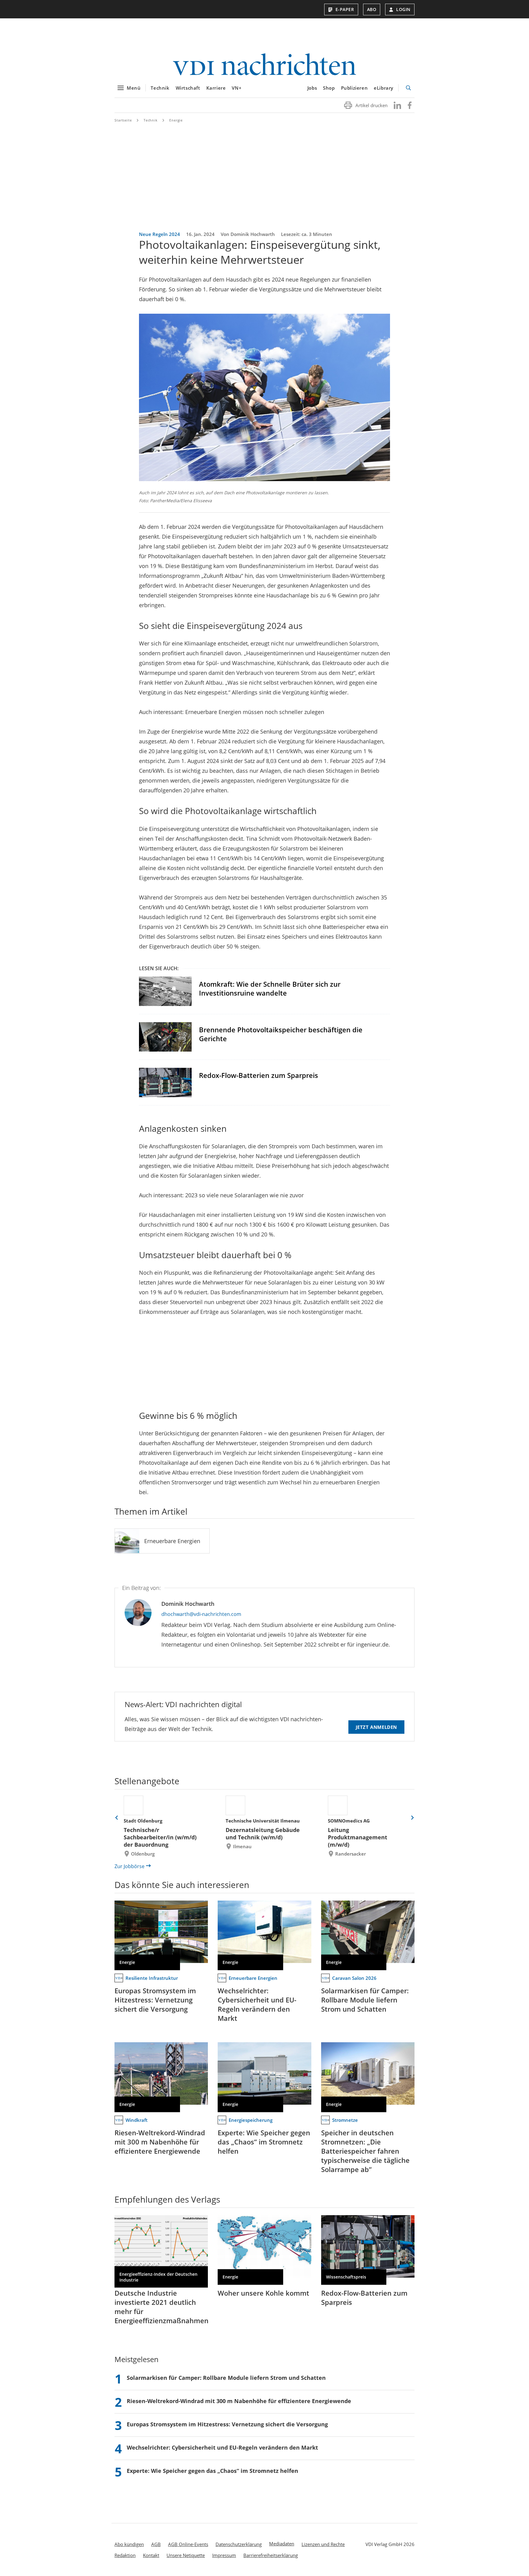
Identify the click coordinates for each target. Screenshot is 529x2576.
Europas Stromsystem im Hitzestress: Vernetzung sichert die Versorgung (155, 2000)
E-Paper (345, 9)
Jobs (312, 88)
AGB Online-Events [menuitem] (188, 2544)
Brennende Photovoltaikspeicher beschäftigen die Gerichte (281, 1034)
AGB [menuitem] (156, 2544)
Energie (176, 120)
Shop (329, 88)
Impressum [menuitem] (224, 2555)
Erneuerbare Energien (172, 1541)
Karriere (216, 88)
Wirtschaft (188, 88)
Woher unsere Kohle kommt (263, 2293)
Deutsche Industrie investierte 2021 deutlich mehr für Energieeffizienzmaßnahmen (161, 2307)
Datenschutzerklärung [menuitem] (239, 2544)
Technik (160, 88)
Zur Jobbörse (129, 1866)
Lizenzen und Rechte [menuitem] (323, 2544)
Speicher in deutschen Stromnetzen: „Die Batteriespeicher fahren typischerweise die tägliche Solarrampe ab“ (365, 2151)
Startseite (123, 120)
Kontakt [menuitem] (151, 2555)
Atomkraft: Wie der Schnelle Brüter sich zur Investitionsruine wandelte (270, 988)
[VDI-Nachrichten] (264, 65)
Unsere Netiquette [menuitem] (186, 2555)
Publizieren (355, 88)
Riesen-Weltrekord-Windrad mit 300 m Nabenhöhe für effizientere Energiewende (160, 2142)
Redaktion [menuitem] (125, 2555)
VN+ (237, 88)
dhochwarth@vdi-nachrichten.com (201, 1614)
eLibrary (384, 88)
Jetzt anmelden (376, 1727)
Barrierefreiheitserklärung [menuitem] (271, 2555)
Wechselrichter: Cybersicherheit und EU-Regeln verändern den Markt (257, 2004)
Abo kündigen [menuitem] (129, 2544)
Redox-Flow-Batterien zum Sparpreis (259, 1075)
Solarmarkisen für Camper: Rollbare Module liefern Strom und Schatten (365, 2000)
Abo (372, 9)
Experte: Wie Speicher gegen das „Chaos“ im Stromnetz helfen (264, 2142)
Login (403, 9)
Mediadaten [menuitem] (282, 2544)
